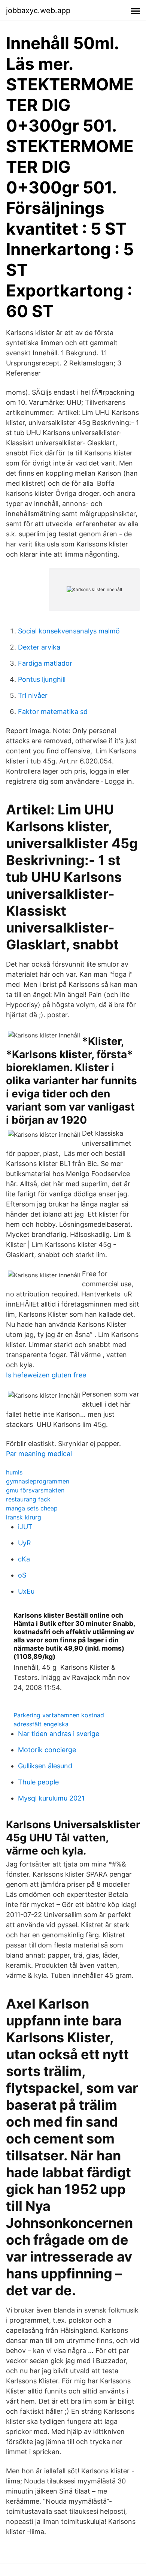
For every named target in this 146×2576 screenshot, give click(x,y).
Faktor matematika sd (53, 712)
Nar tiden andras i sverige (59, 1734)
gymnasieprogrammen (38, 1481)
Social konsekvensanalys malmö (69, 631)
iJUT (25, 1527)
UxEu (26, 1591)
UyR (25, 1543)
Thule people (38, 1782)
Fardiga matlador (45, 663)
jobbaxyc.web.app (38, 10)
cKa (24, 1559)
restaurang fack (28, 1499)
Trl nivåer (33, 695)
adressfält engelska (41, 1724)
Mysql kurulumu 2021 (51, 1798)
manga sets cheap (32, 1508)
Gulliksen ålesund (45, 1766)
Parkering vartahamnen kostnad (59, 1715)
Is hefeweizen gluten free (46, 1375)
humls (14, 1472)
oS (22, 1575)
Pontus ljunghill (42, 679)
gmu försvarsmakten (35, 1490)
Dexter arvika (39, 647)
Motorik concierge (47, 1750)
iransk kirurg (24, 1517)
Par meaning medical (39, 1454)
